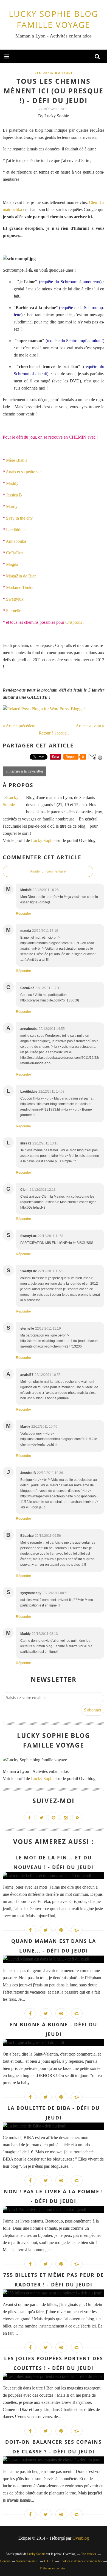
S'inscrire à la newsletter (24, 771)
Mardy (12, 507)
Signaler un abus (27, 2561)
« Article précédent (19, 726)
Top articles (89, 2554)
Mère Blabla (17, 460)
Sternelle (14, 611)
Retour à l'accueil (54, 733)
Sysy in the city (19, 518)
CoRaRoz (15, 553)
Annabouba (16, 541)
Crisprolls (74, 622)
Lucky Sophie (43, 840)
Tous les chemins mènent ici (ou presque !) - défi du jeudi (54, 91)
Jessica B (14, 495)
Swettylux (15, 599)
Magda (12, 564)
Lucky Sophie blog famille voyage (54, 19)
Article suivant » (90, 726)
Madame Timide (20, 588)
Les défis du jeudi (54, 73)
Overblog (81, 2538)
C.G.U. (49, 2561)
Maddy (12, 483)
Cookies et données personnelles (81, 2561)
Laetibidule (16, 530)
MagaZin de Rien (21, 576)
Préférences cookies (53, 2568)
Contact (5, 2561)
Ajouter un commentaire (48, 871)
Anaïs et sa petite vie (24, 472)
